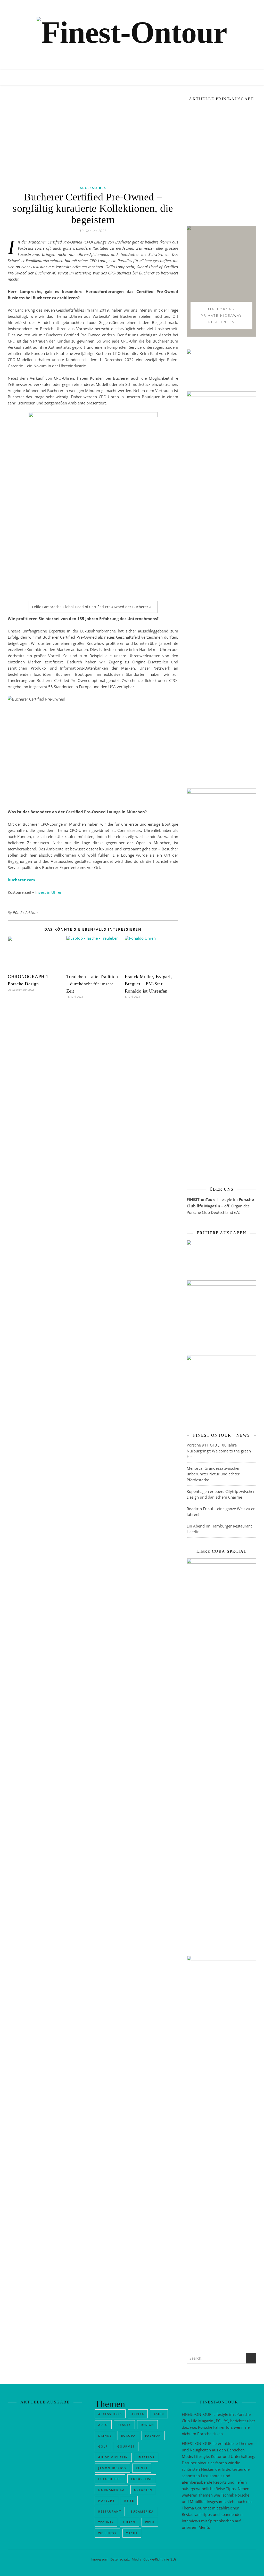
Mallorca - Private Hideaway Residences (221, 603)
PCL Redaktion (25, 912)
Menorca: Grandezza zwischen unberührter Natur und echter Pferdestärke (214, 1762)
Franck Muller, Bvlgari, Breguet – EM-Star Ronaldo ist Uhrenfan (148, 984)
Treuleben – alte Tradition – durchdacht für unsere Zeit (92, 984)
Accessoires (93, 188)
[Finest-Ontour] (132, 41)
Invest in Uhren (49, 892)
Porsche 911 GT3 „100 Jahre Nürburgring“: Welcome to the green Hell (219, 1738)
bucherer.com (21, 880)
